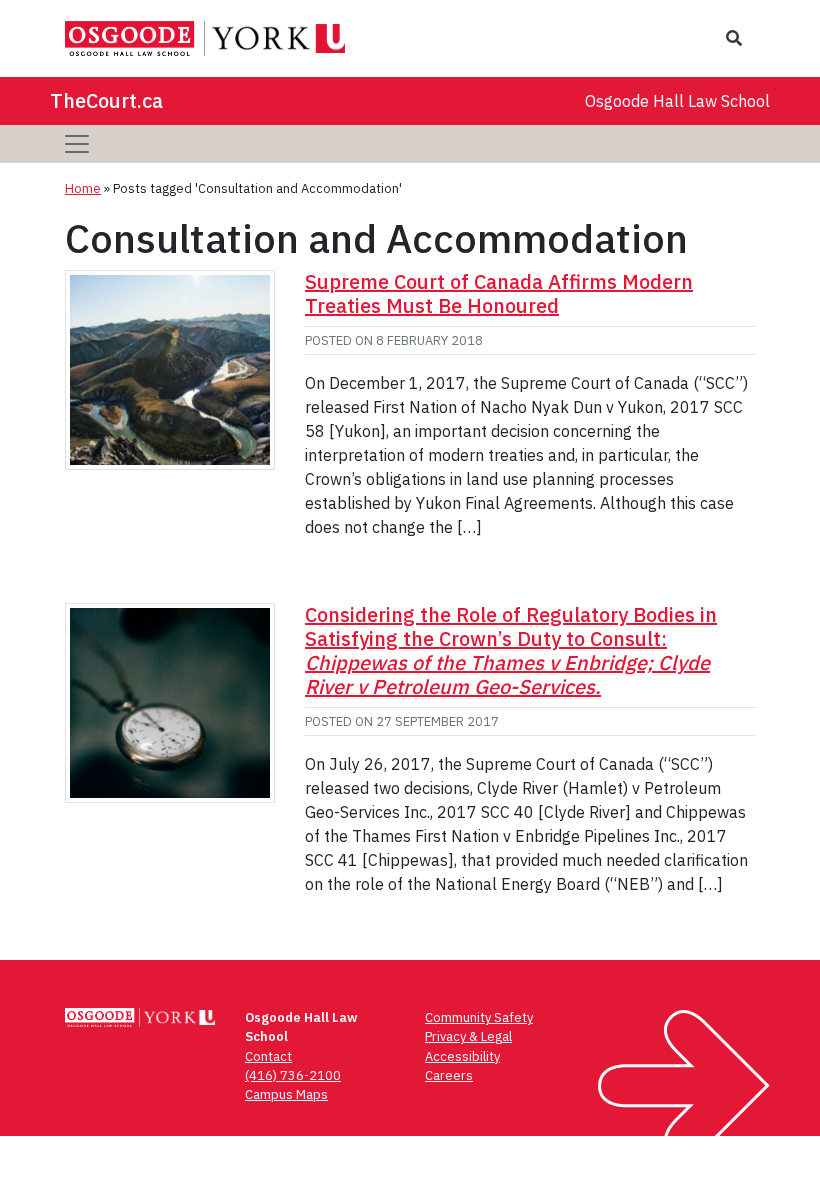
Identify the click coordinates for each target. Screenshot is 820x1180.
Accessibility (462, 1056)
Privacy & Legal (468, 1036)
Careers (449, 1075)
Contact (268, 1056)
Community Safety (479, 1017)
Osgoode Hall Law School (677, 101)
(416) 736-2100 (293, 1075)
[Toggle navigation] (77, 144)
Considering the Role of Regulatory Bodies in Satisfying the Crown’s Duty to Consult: (511, 650)
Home (83, 188)
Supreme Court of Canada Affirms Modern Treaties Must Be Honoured (499, 293)
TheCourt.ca (106, 100)
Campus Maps (286, 1094)
